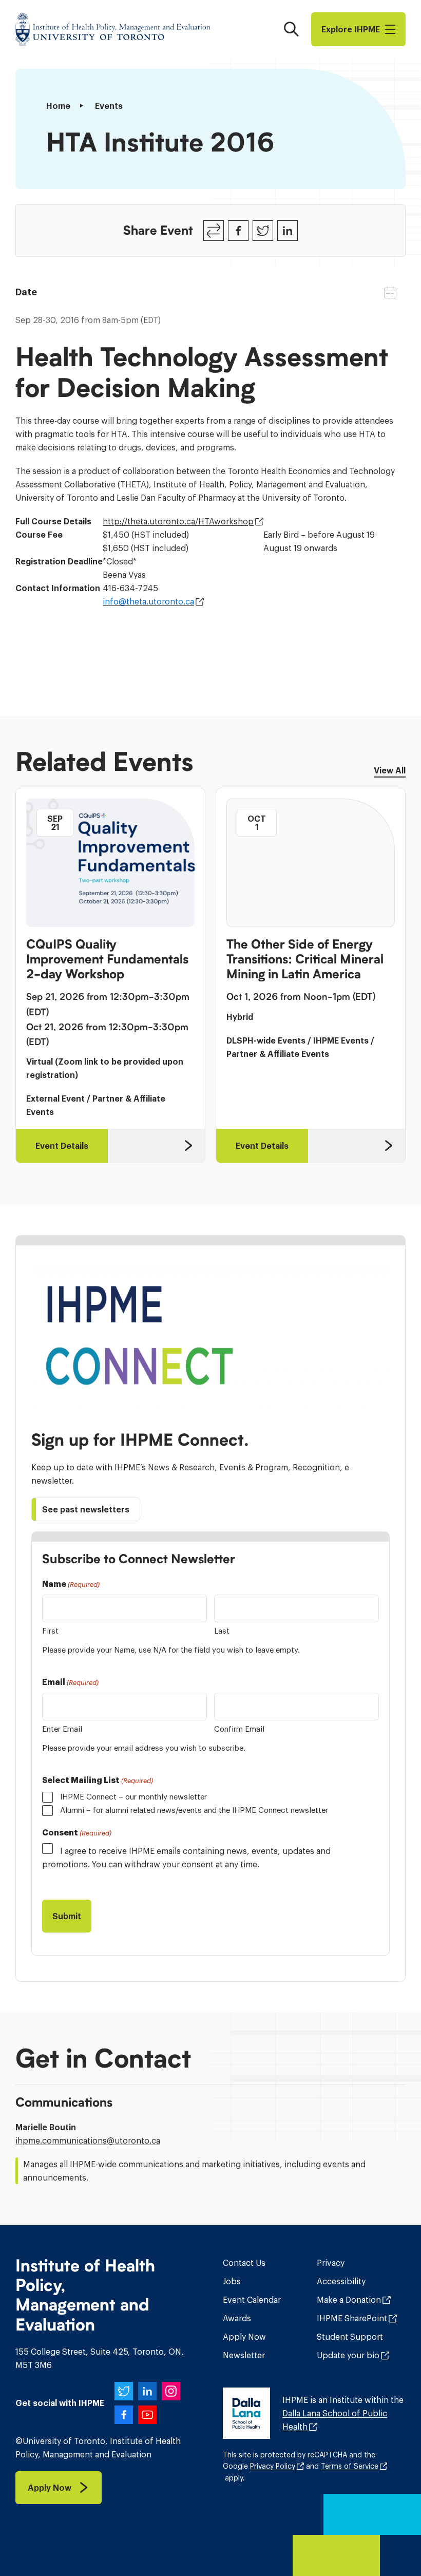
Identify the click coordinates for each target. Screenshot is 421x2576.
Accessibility (341, 2281)
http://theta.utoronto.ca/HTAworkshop (178, 521)
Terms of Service (350, 2466)
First (50, 1631)
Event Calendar (252, 2300)
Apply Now (244, 2337)
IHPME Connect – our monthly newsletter (133, 1797)
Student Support (350, 2337)
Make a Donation (349, 2300)
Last (222, 1631)
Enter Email (62, 1729)
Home (58, 106)
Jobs (232, 2281)
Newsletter (244, 2355)
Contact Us (244, 2263)
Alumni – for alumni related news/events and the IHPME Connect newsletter (194, 1810)
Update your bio (348, 2355)
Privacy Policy (273, 2466)
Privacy (331, 2263)
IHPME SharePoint (352, 2318)
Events (109, 106)
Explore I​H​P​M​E (351, 29)
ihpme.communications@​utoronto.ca (88, 2141)
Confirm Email (239, 1729)
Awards (237, 2318)
